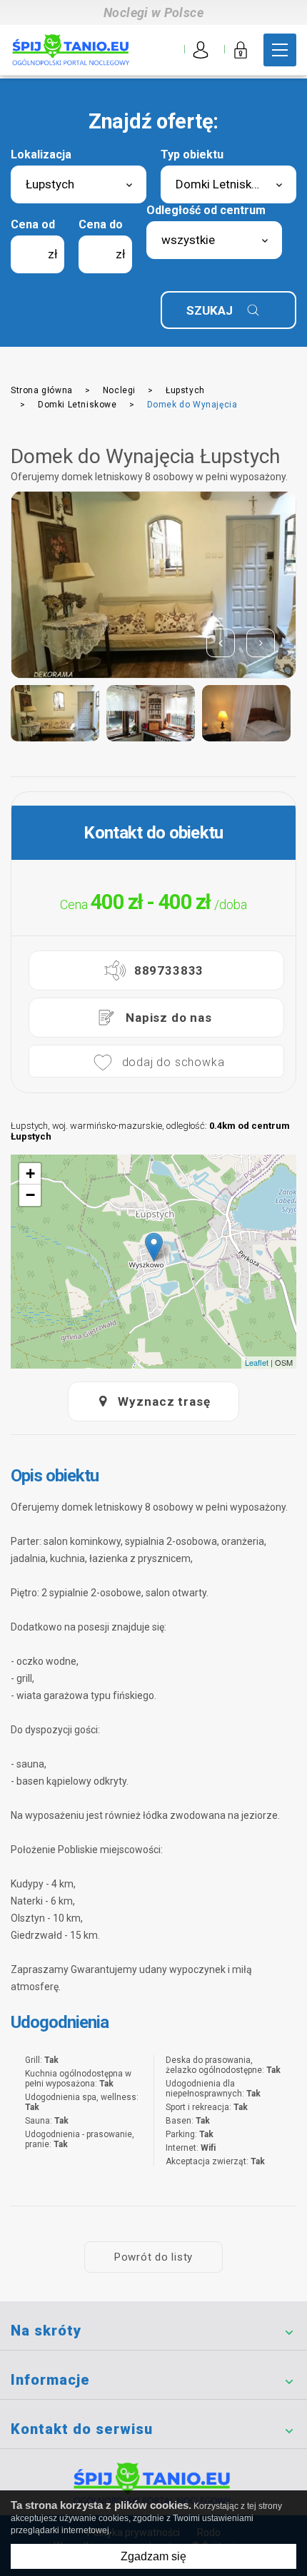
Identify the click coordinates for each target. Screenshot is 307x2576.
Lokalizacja (41, 154)
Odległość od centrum (206, 210)
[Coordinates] (154, 1247)
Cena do (101, 224)
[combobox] (79, 184)
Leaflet (257, 1362)
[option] (153, 585)
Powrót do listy (153, 2257)
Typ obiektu (192, 154)
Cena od (33, 224)
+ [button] (30, 1173)
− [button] (30, 1195)
